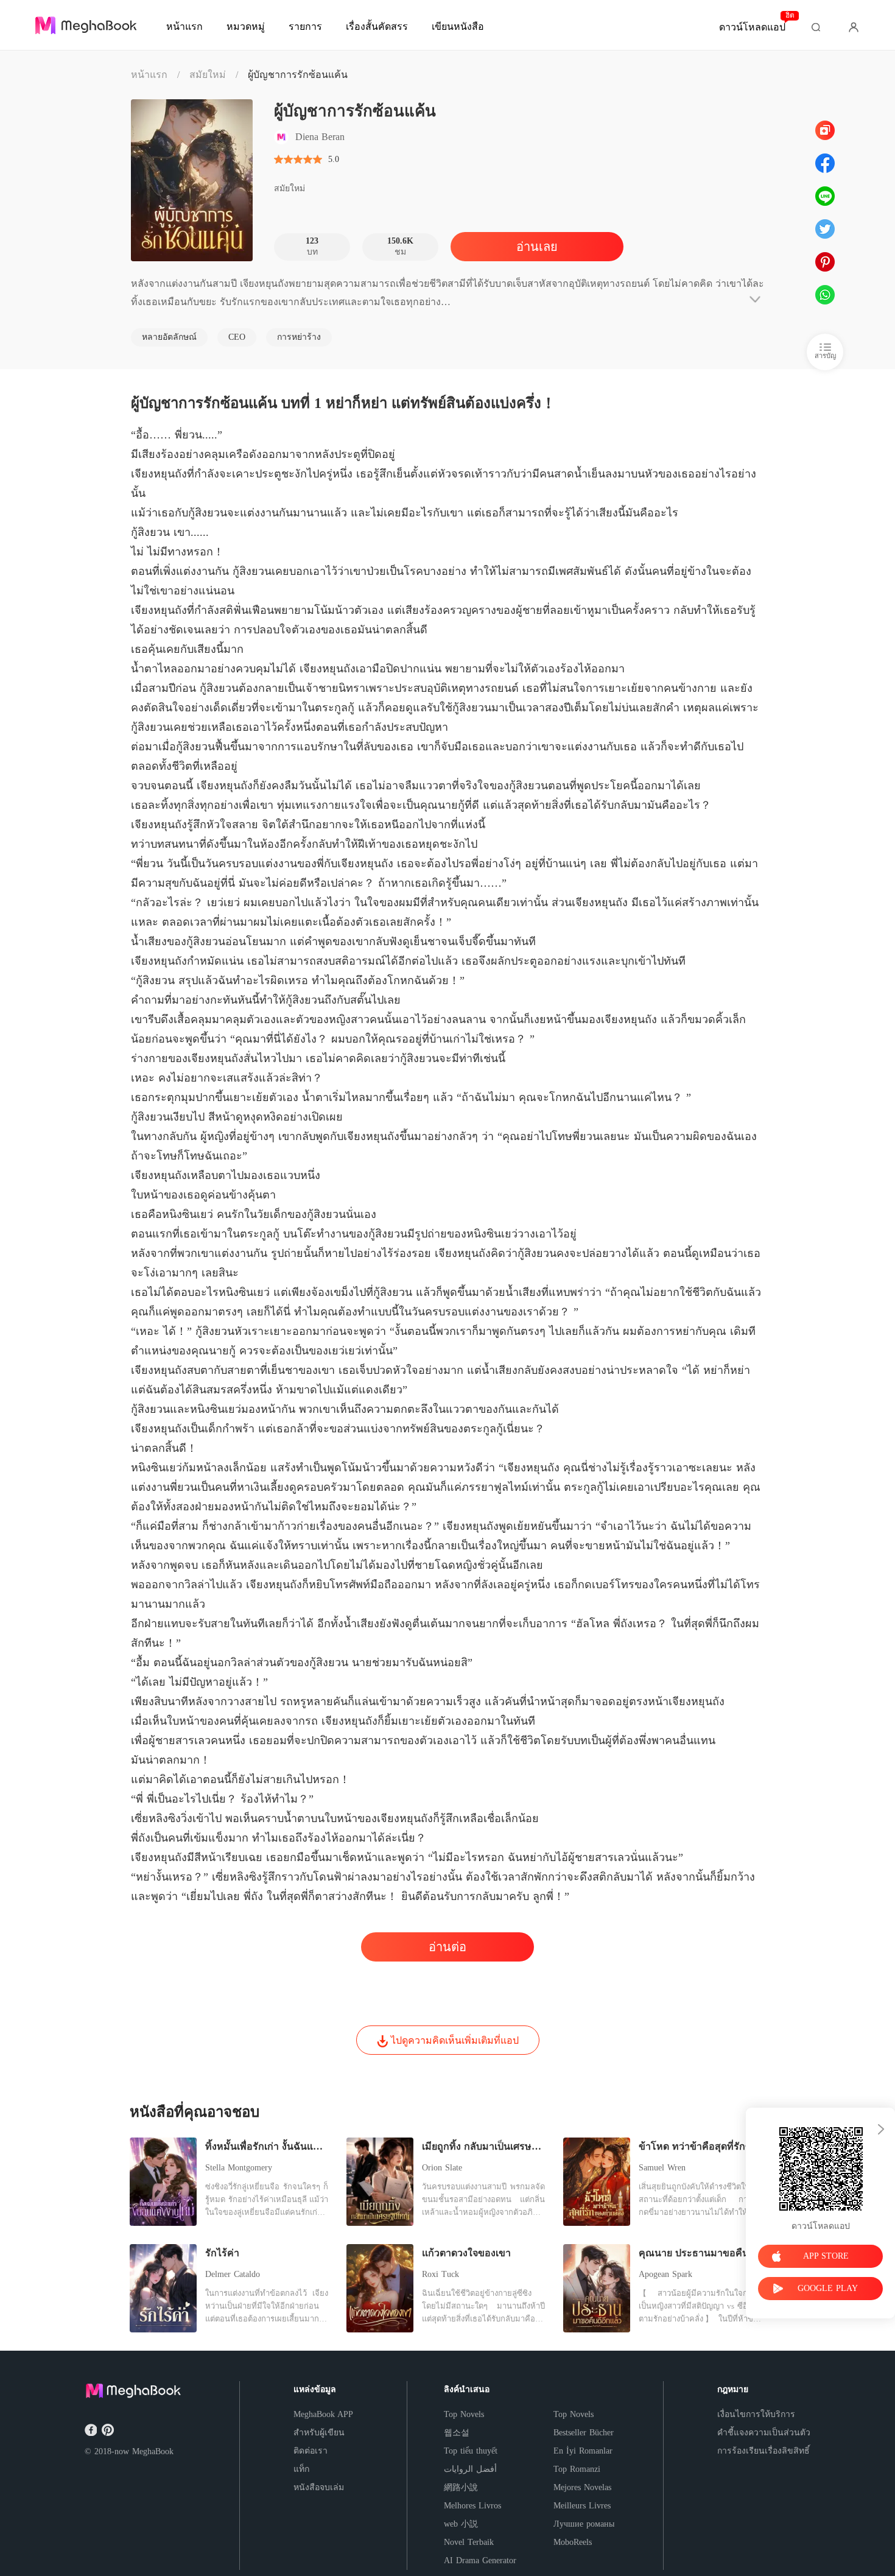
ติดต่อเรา (311, 2451)
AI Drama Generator (480, 2560)
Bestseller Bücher (584, 2433)
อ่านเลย (537, 247)
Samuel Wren (662, 2168)
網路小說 (461, 2487)
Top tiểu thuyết (471, 2451)
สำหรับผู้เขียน (319, 2433)
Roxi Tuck (440, 2274)
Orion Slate (442, 2168)
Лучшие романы (584, 2524)
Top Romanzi (577, 2469)
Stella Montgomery (239, 2168)
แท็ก (301, 2469)
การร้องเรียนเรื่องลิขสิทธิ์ (763, 2451)
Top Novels (464, 2414)
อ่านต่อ (447, 1947)
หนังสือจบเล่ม (319, 2487)
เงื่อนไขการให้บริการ (756, 2414)
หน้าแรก (149, 75)
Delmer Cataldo (233, 2274)
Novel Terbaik (469, 2542)
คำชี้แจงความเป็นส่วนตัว (764, 2433)
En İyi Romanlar (583, 2451)
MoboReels (573, 2542)
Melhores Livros (472, 2506)
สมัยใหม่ (208, 75)
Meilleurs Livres (582, 2506)
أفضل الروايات (470, 2469)
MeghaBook (153, 2451)
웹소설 (457, 2433)
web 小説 (461, 2524)
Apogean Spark (665, 2274)
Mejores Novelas (582, 2487)
